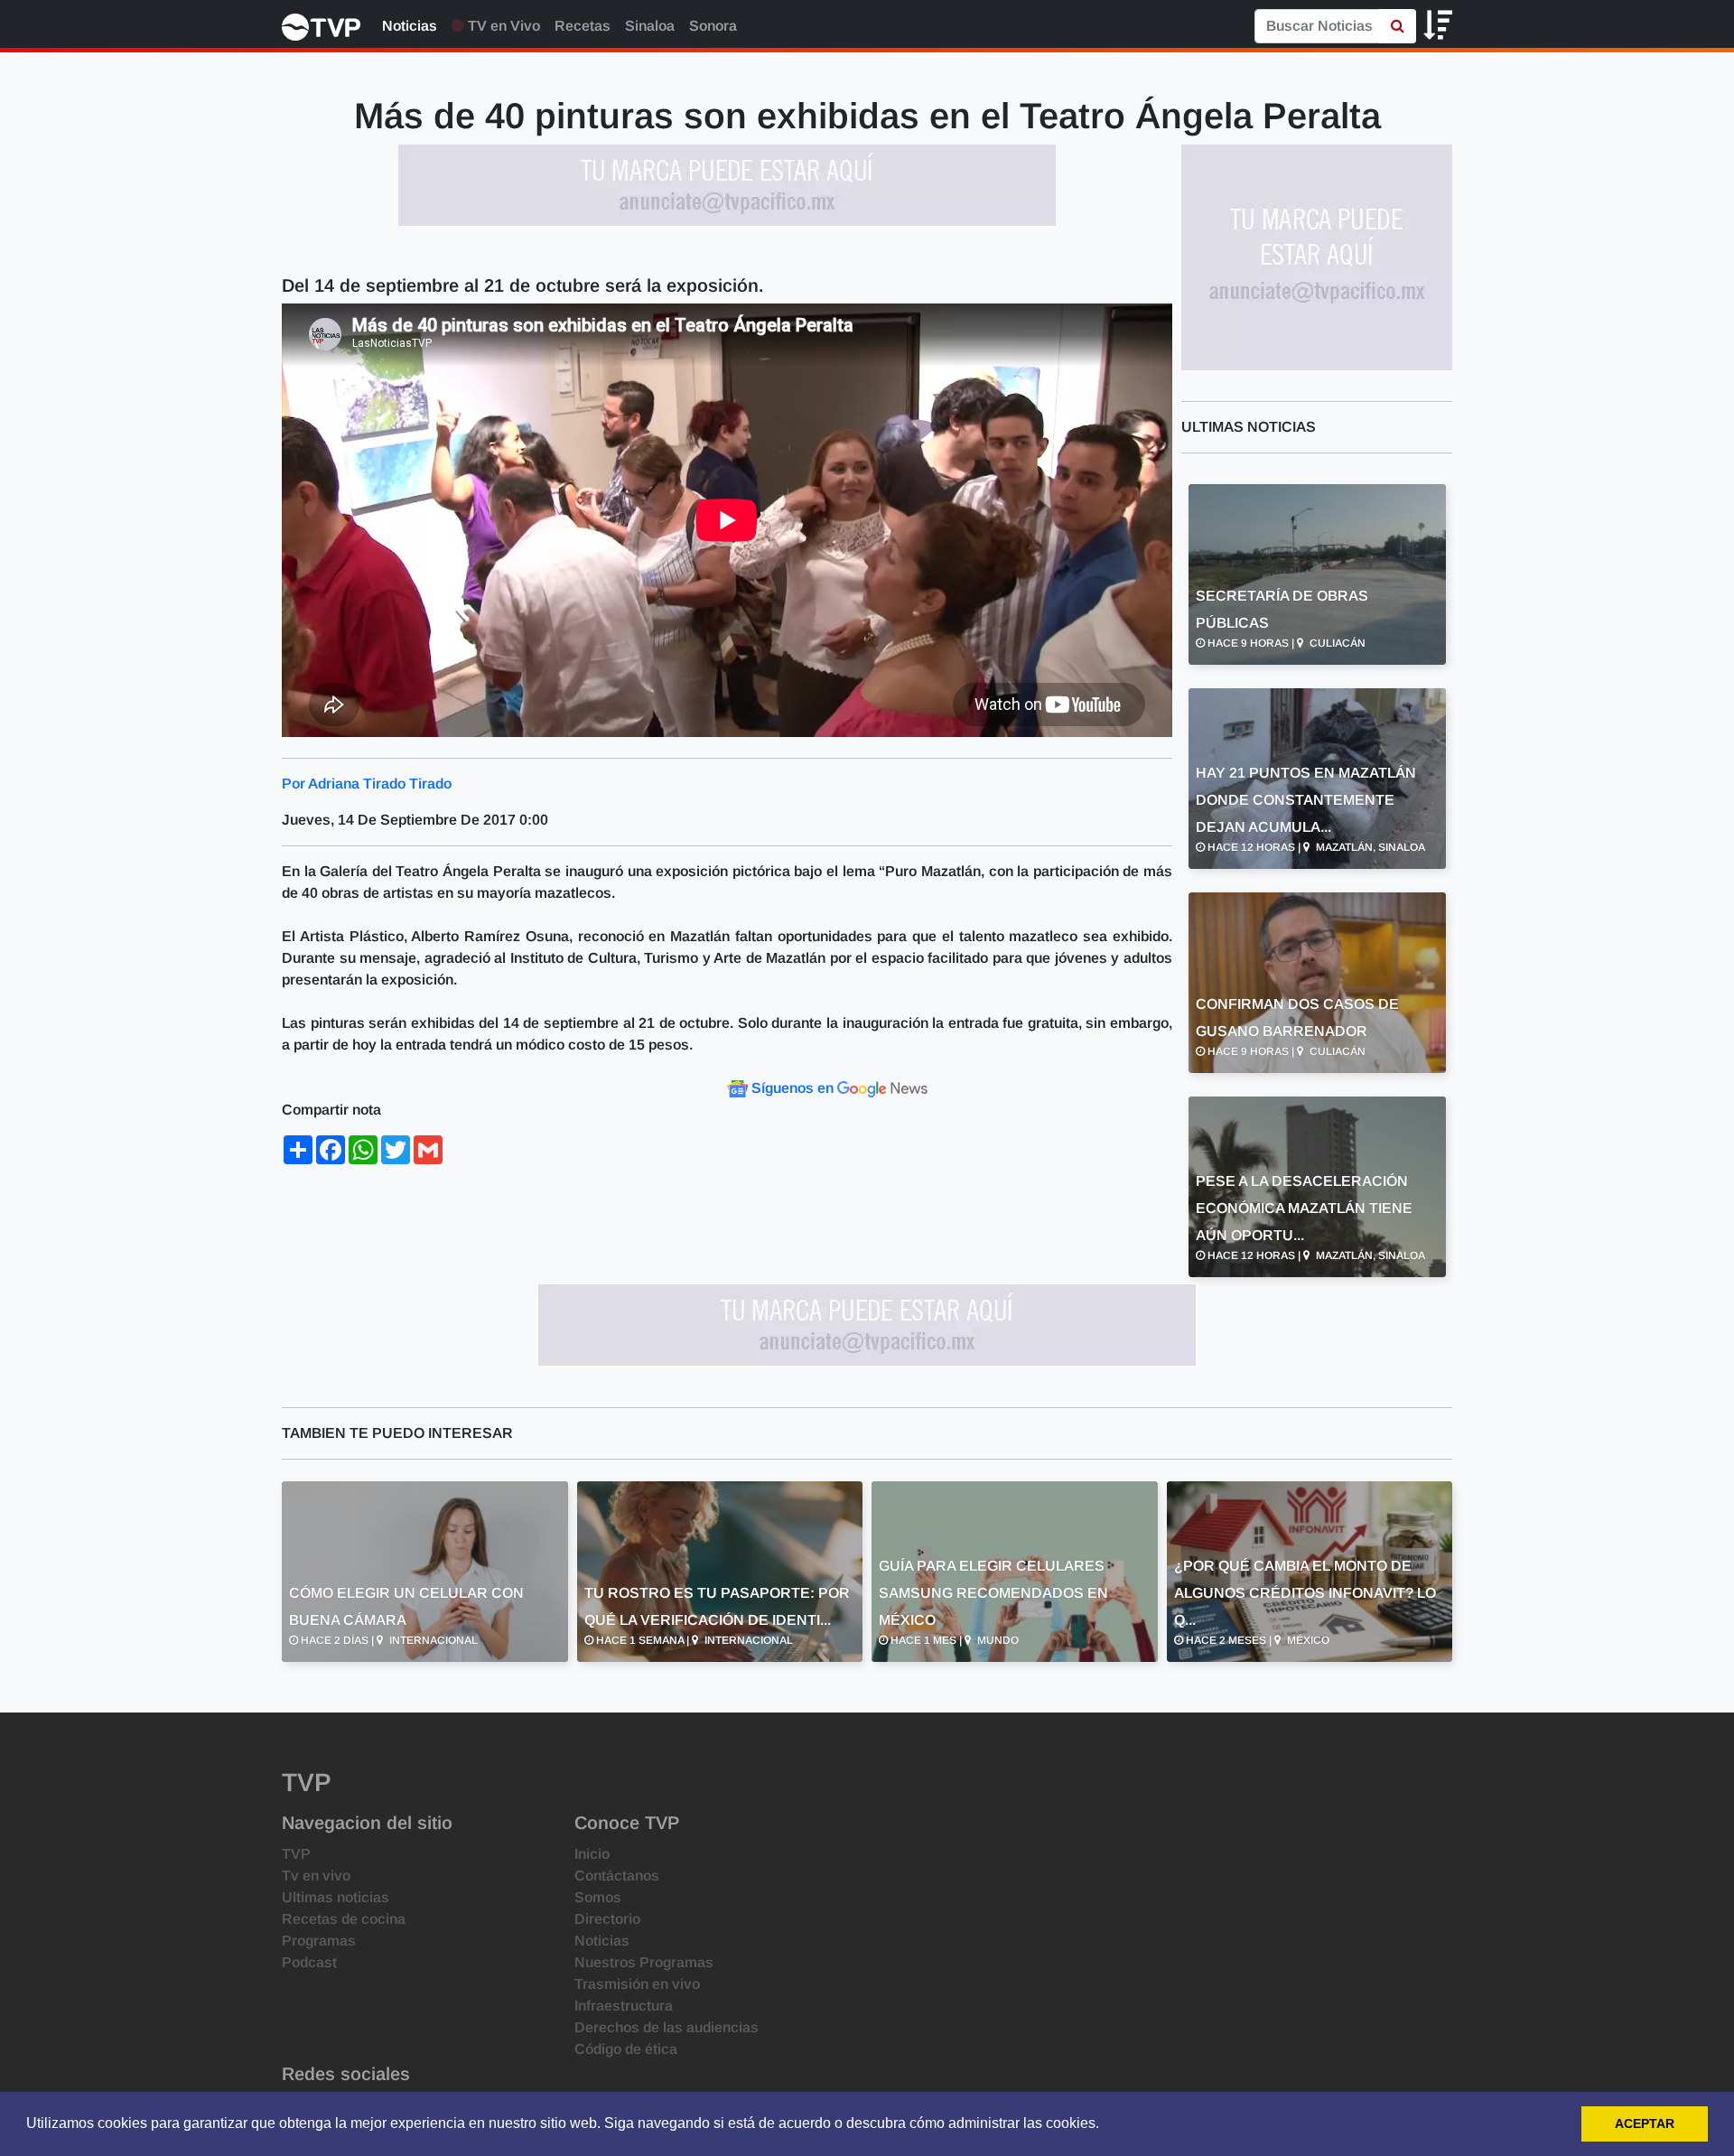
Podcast (309, 1962)
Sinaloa (650, 26)
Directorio (607, 1919)
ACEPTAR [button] (1645, 2123)
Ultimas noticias (336, 1897)
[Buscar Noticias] (1398, 26)
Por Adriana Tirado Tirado (367, 784)
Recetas (583, 26)
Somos (598, 1897)
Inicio (592, 1854)
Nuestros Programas (644, 1962)
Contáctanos (617, 1876)
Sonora (713, 26)
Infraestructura (624, 2006)
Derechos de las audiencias (667, 2027)
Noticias (410, 26)
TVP (296, 1854)
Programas (319, 1941)
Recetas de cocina (344, 1919)
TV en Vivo (502, 26)
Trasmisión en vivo (637, 1984)
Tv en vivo (316, 1876)
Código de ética (626, 2049)
